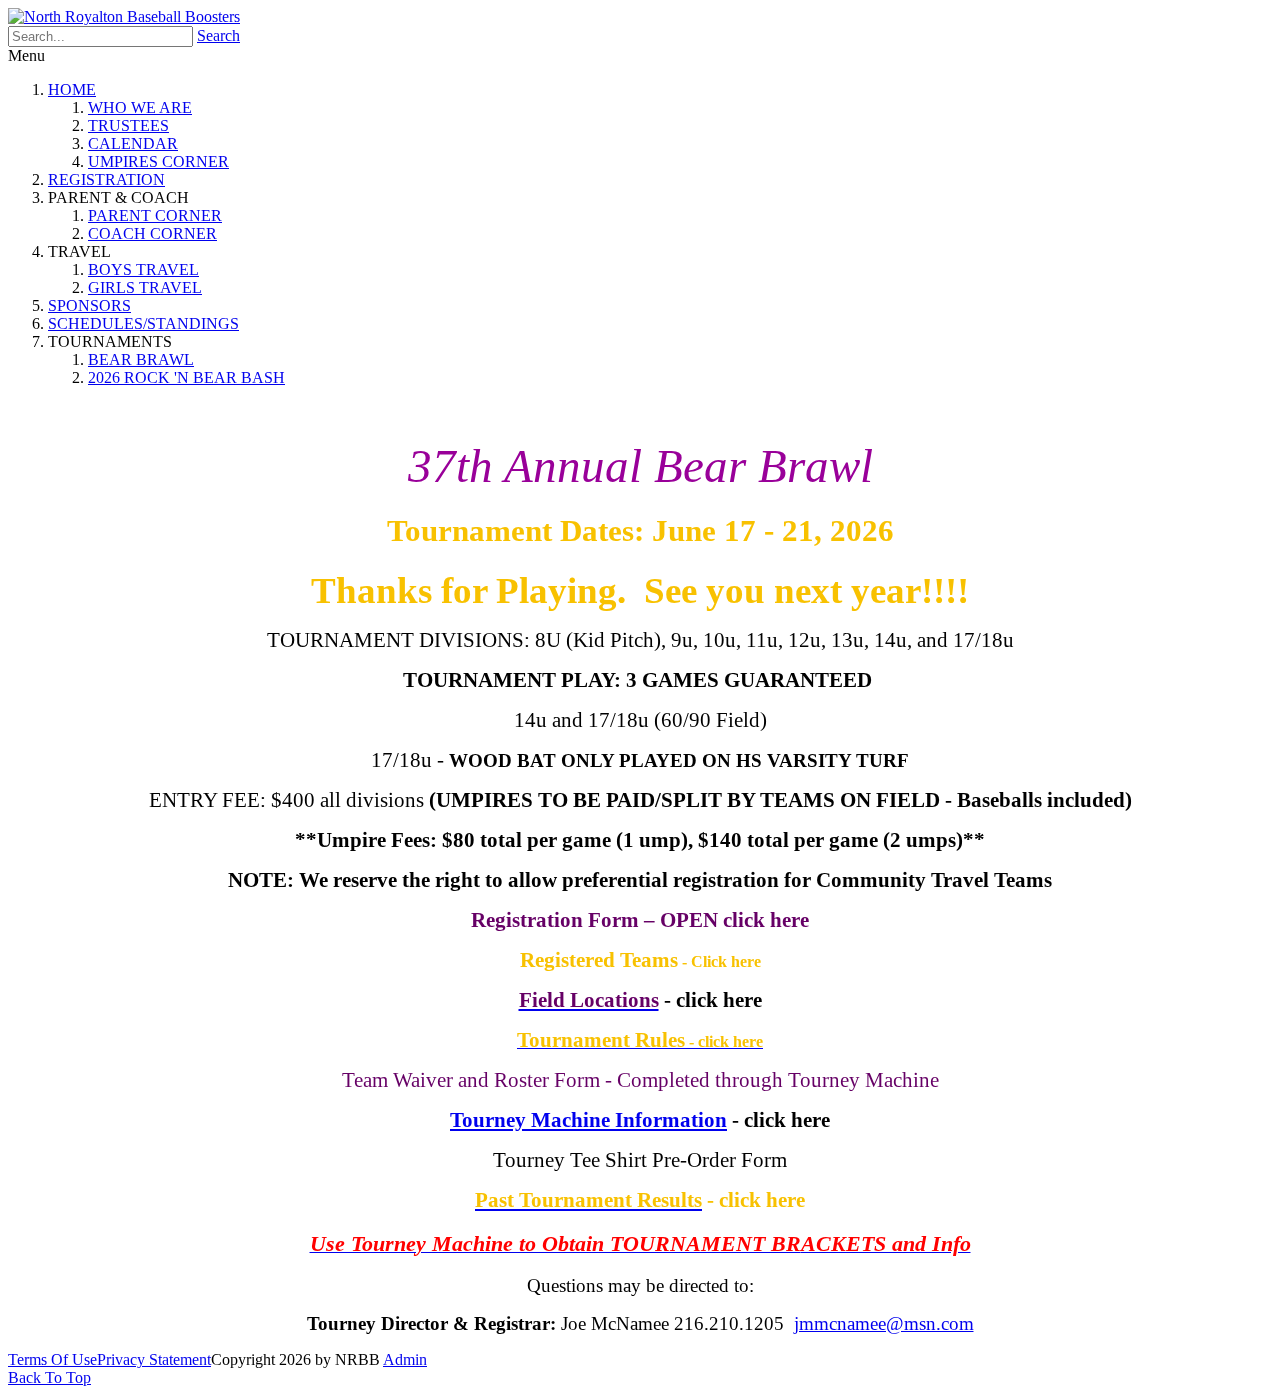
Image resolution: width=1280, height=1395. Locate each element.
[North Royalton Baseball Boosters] (124, 16)
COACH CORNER (152, 233)
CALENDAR (133, 143)
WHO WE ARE (140, 107)
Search (218, 35)
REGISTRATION (106, 179)
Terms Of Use (52, 1359)
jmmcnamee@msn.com (884, 1323)
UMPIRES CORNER (158, 161)
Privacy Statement (154, 1359)
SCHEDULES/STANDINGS (143, 323)
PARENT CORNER (155, 215)
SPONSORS (89, 305)
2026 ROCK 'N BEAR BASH (186, 377)
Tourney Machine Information (588, 1119)
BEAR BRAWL (141, 359)
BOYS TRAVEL (143, 269)
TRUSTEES (128, 125)
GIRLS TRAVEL (145, 287)
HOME (72, 89)
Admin (405, 1359)
